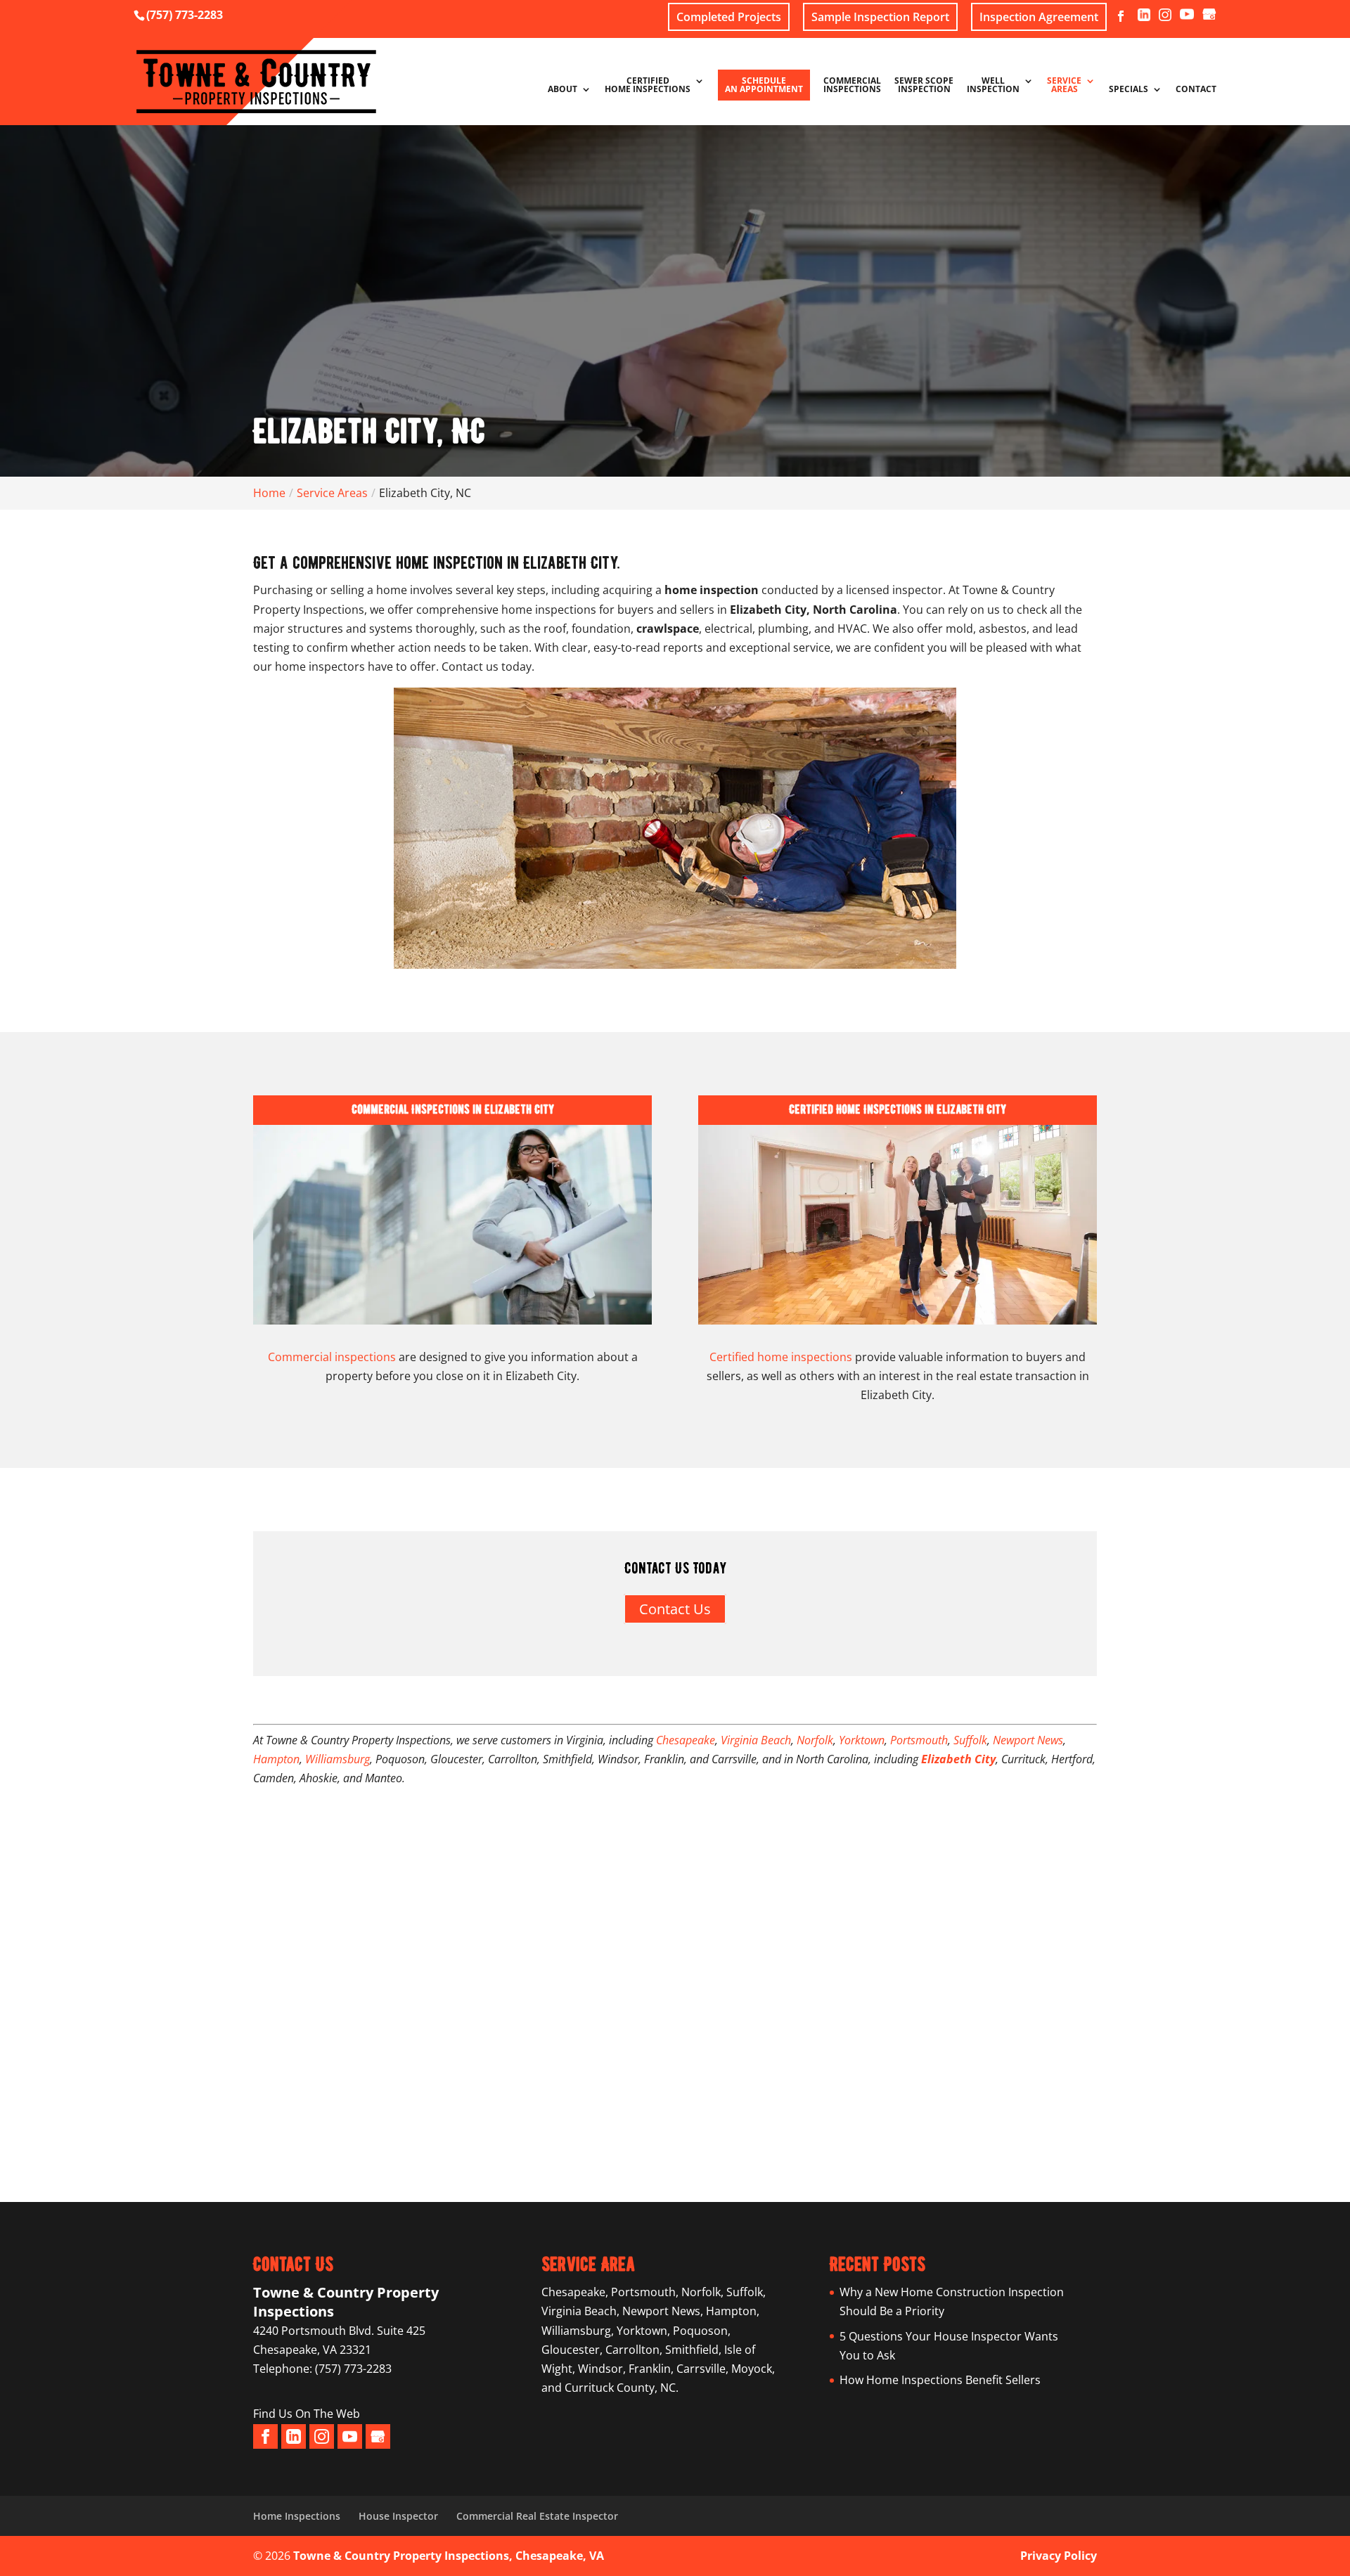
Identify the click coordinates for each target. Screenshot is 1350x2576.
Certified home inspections (781, 1357)
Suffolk (970, 1740)
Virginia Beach (756, 1740)
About (562, 90)
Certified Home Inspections (648, 86)
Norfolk (815, 1740)
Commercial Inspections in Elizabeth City (453, 1109)
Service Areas (1064, 86)
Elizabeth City (958, 1759)
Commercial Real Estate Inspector (537, 2516)
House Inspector (398, 2516)
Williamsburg (337, 1759)
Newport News (1028, 1740)
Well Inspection (993, 86)
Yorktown (862, 1740)
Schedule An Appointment (764, 85)
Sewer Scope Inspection (924, 86)
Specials (1129, 90)
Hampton (276, 1759)
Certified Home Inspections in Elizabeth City (898, 1109)
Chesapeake (686, 1740)
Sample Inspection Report (880, 17)
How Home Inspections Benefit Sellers (940, 2380)
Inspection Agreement (1039, 17)
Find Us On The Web (307, 2414)
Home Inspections (297, 2516)
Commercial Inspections (852, 86)
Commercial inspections (332, 1357)
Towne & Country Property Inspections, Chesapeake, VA (449, 2556)
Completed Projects (729, 17)
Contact (1196, 90)
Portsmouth (919, 1740)
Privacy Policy (1059, 2556)
